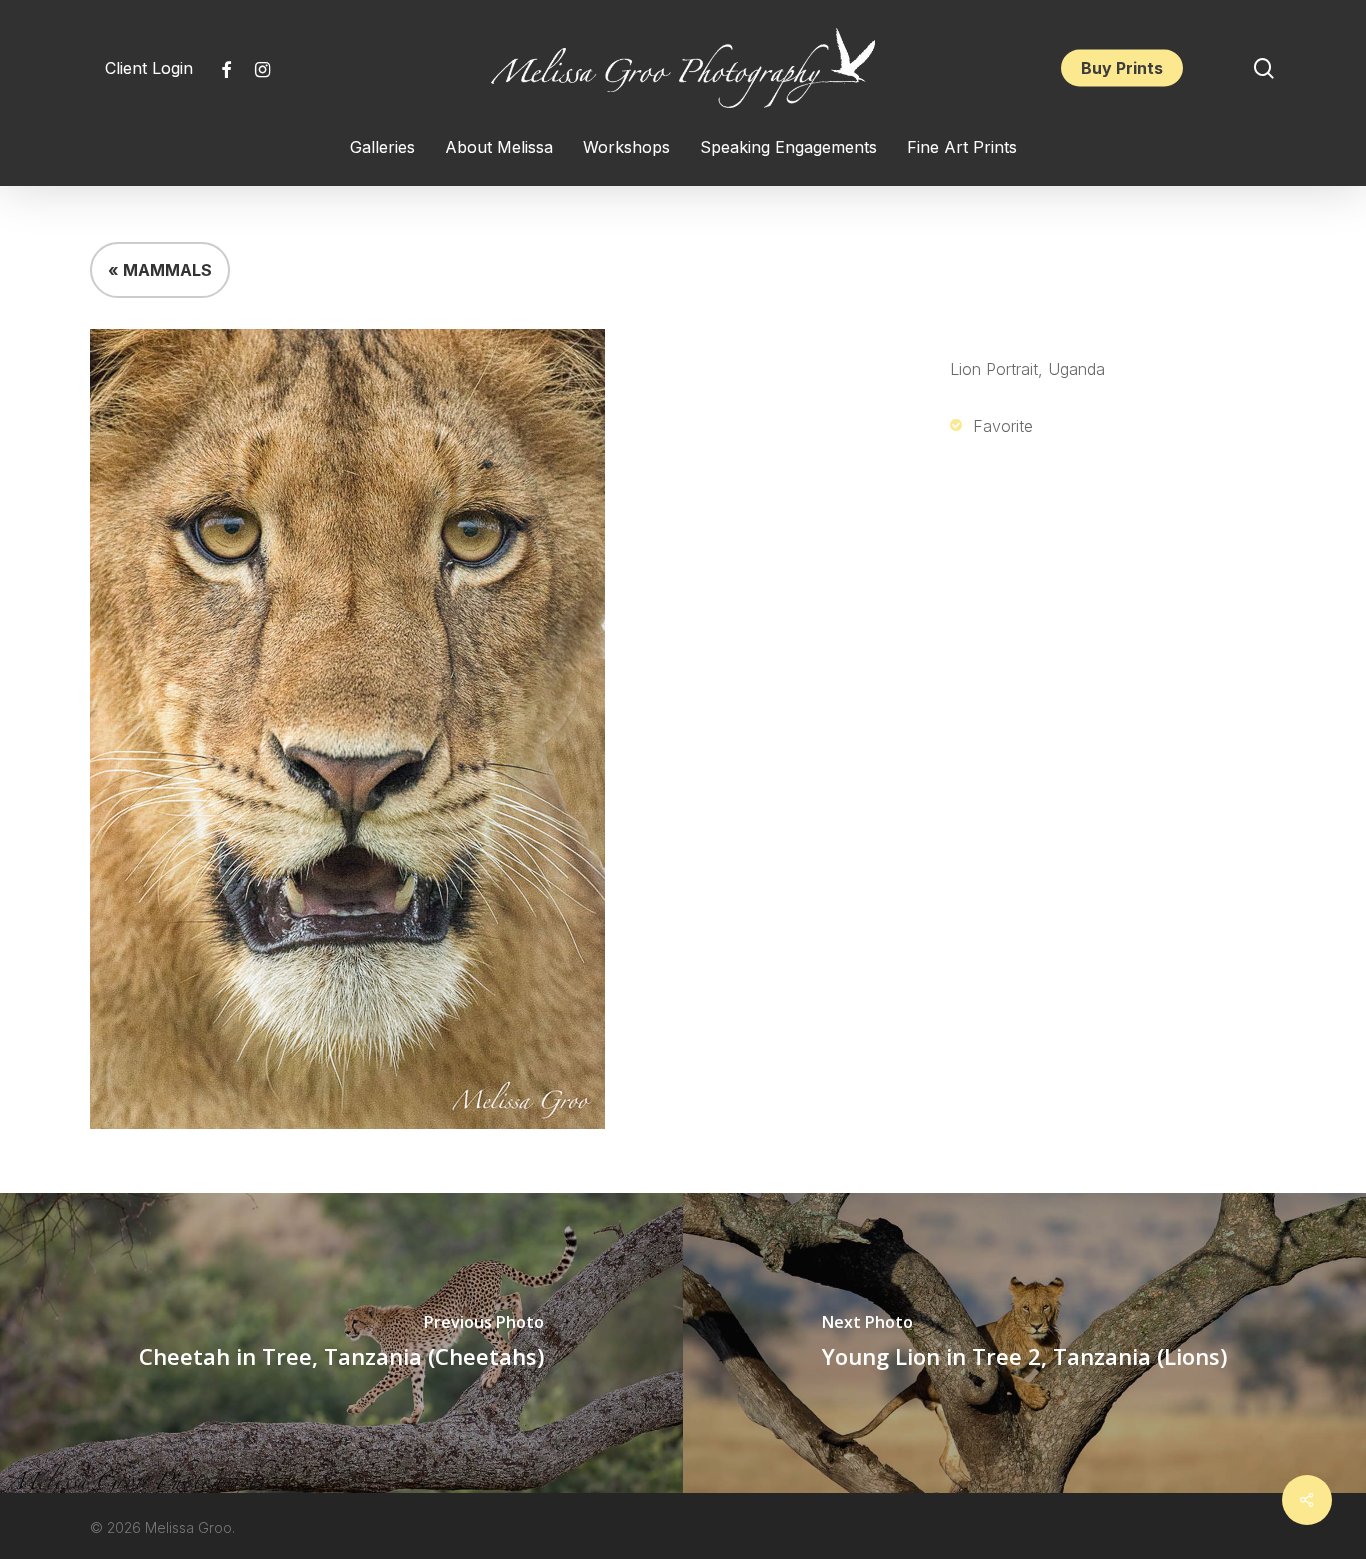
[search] (1264, 68)
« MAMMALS (160, 270)
